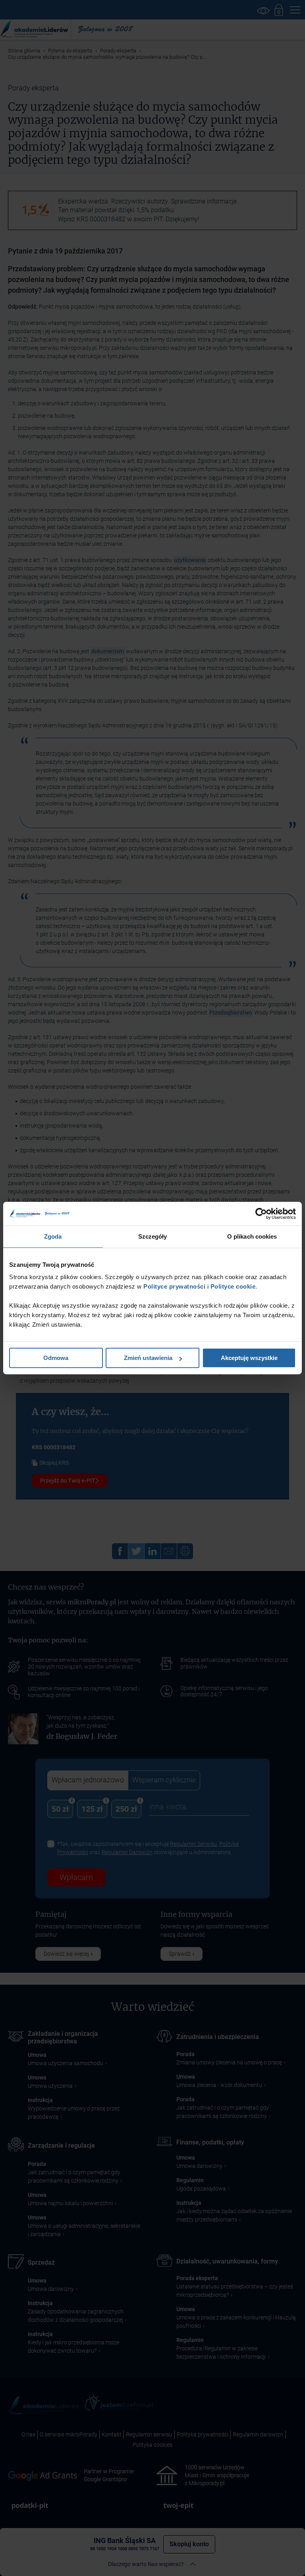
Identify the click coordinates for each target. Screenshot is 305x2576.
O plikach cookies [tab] (252, 1236)
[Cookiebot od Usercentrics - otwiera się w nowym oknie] (261, 1214)
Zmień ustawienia (148, 1358)
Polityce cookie (233, 1286)
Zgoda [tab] (53, 1236)
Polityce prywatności (174, 1286)
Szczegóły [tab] (153, 1236)
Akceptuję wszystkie (249, 1358)
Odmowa (56, 1358)
